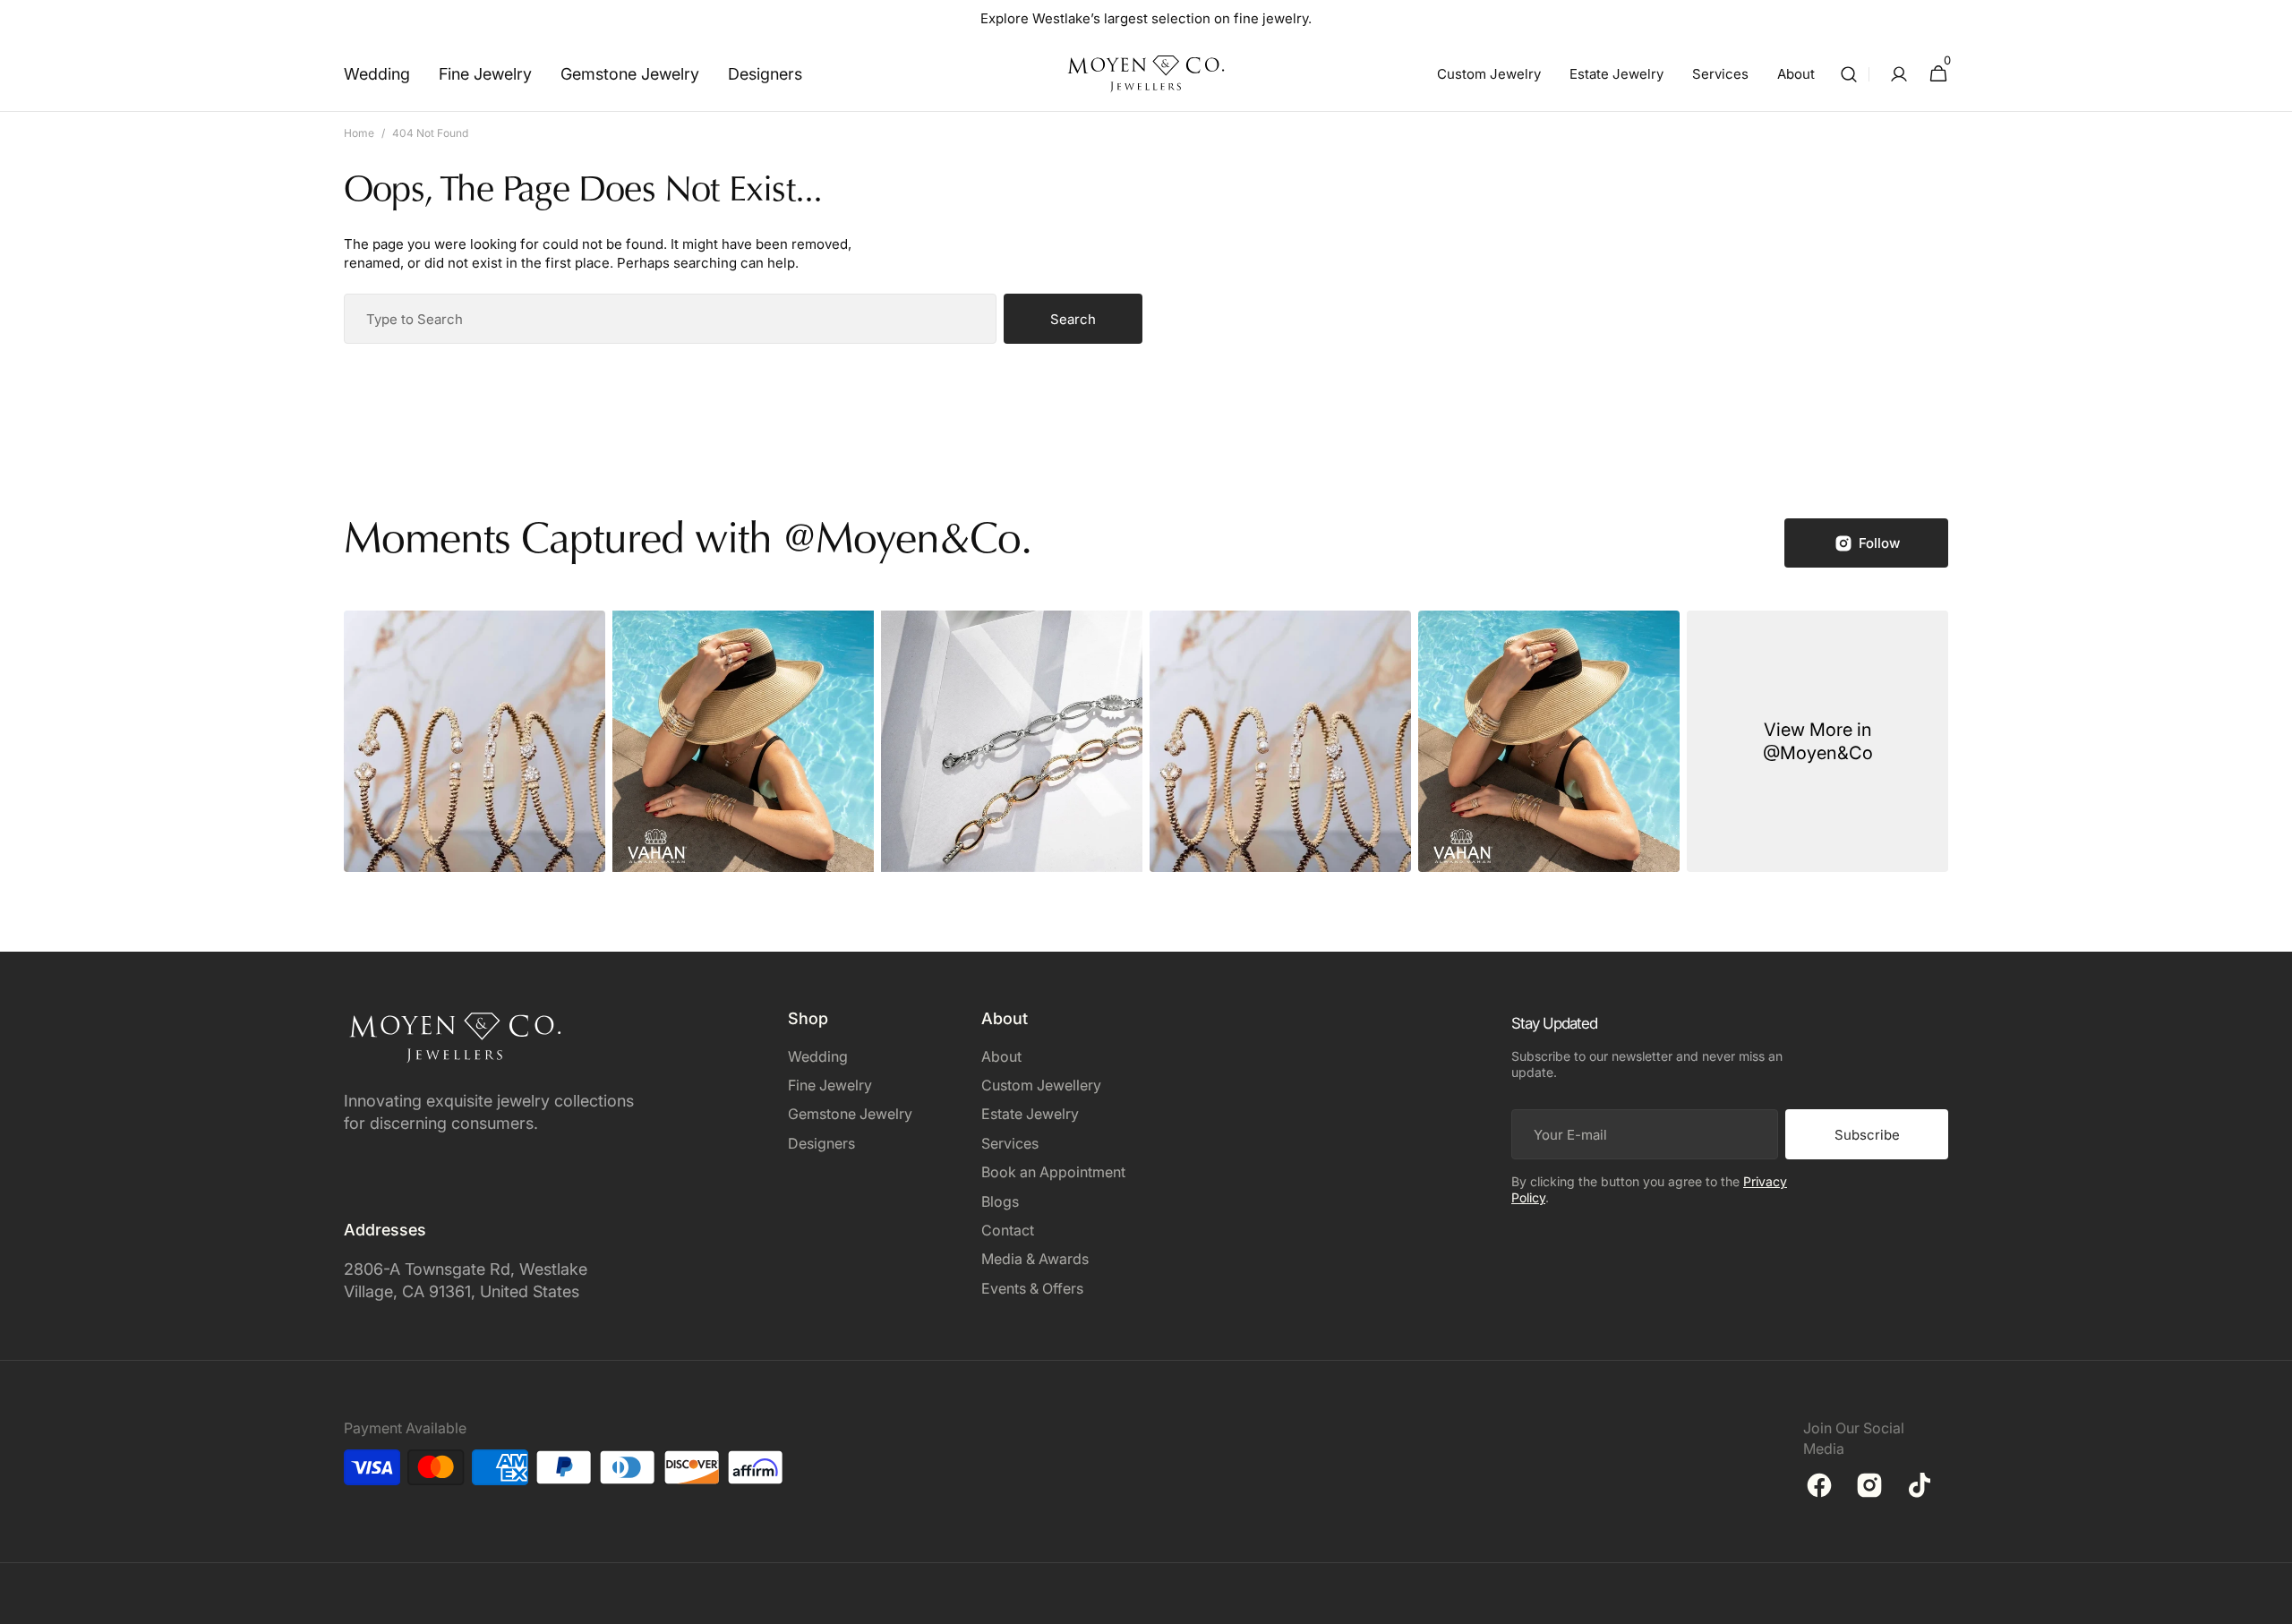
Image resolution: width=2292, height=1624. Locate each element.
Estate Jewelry (1030, 1114)
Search (1073, 319)
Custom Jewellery (1041, 1085)
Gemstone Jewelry (850, 1114)
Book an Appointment (1053, 1172)
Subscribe (1867, 1135)
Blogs (1000, 1201)
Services (1010, 1143)
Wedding (818, 1056)
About (1001, 1056)
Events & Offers (1032, 1288)
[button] (1849, 74)
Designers (821, 1143)
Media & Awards (1035, 1259)
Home (359, 133)
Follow (1879, 543)
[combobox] (670, 319)
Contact (1008, 1230)
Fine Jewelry (830, 1085)
